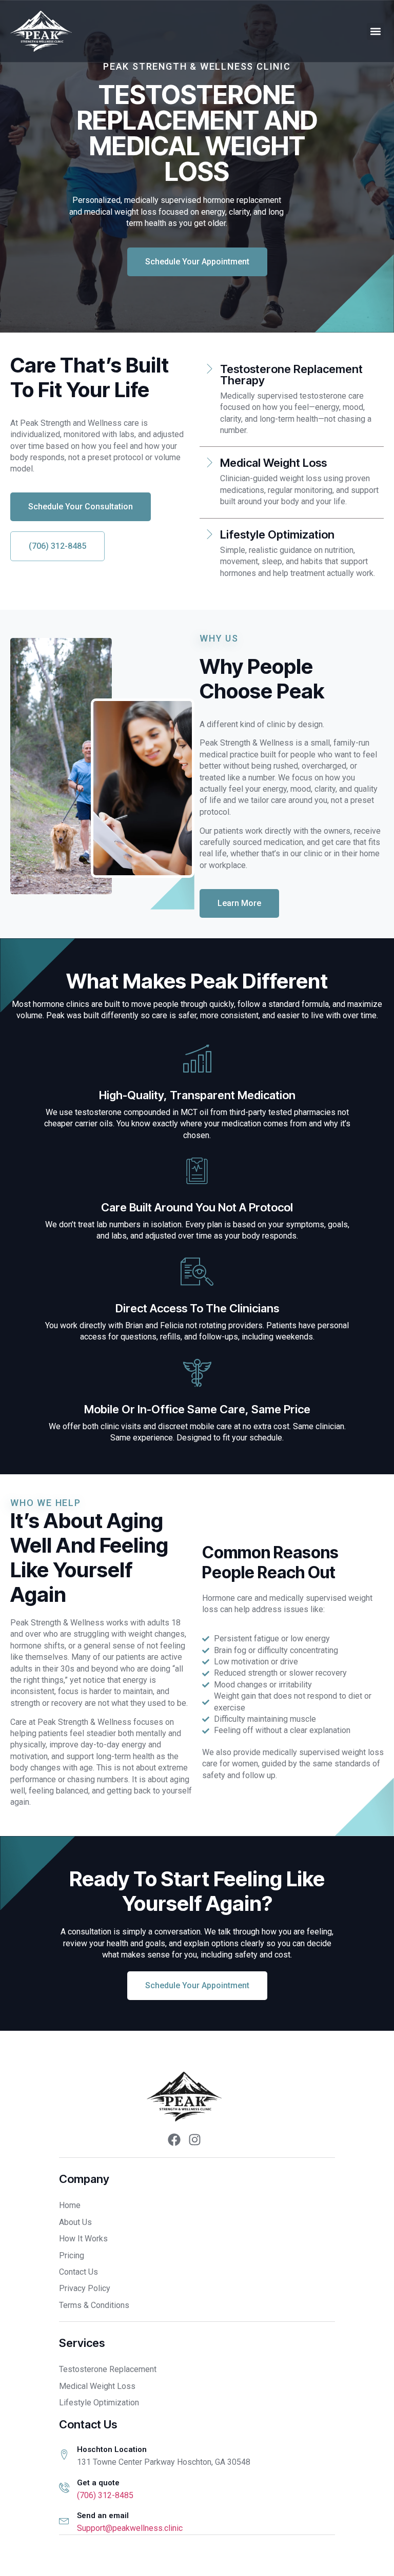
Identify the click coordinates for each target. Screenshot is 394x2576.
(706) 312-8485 (105, 2495)
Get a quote (98, 2483)
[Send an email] (64, 2520)
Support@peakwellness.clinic (130, 2528)
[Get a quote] (64, 2487)
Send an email (103, 2516)
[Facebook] (174, 2139)
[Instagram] (194, 2139)
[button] (375, 32)
